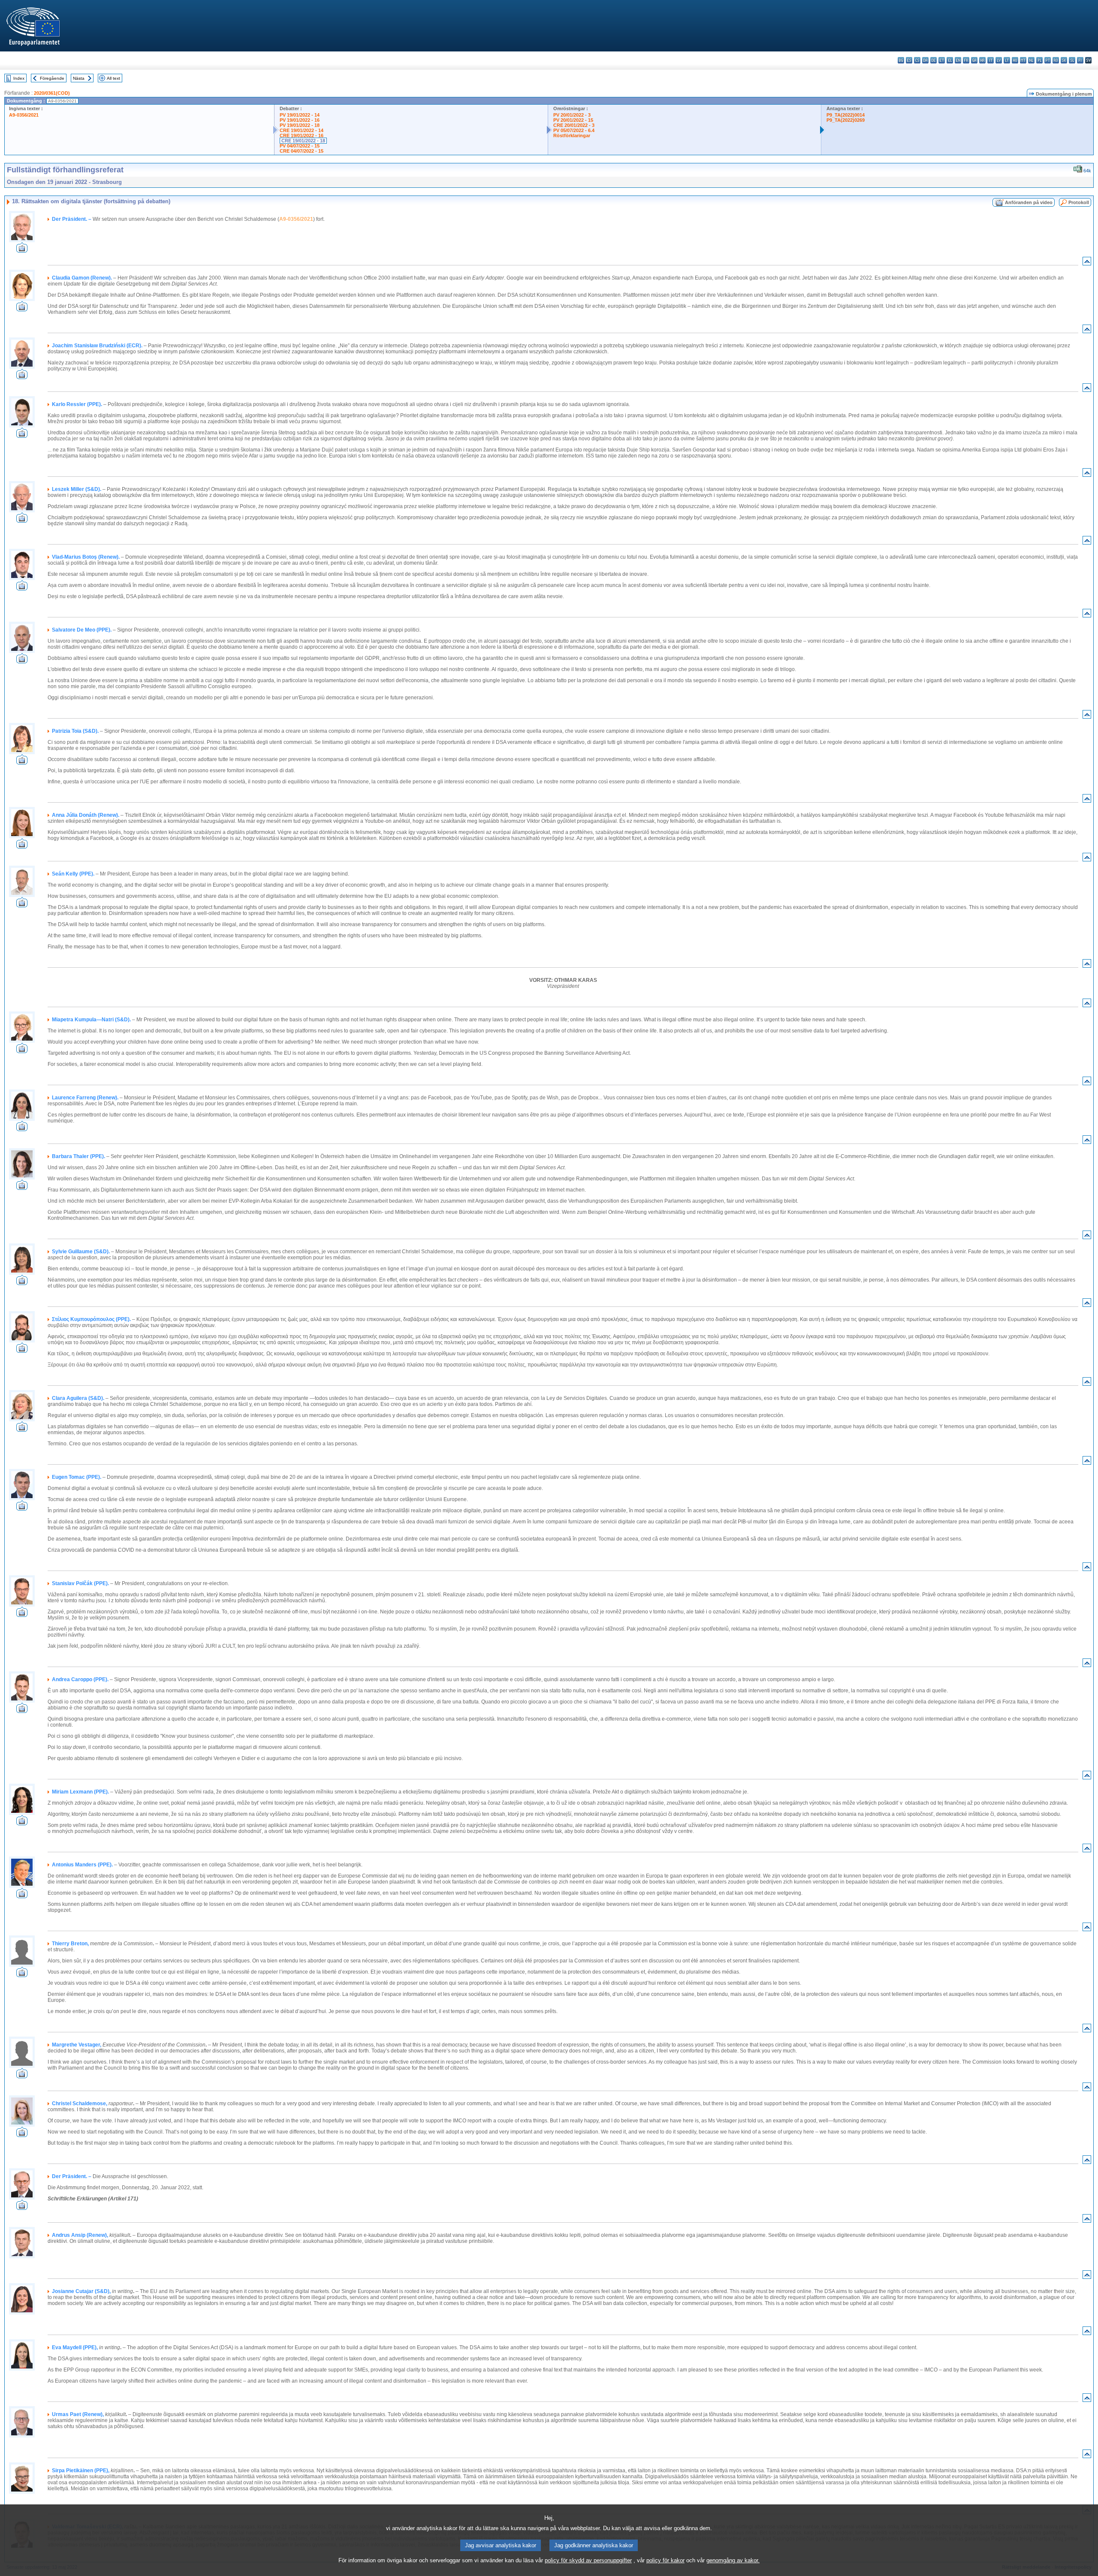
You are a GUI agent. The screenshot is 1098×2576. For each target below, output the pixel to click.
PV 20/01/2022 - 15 (573, 120)
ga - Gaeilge (974, 60)
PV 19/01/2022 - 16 (300, 120)
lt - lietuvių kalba (1007, 60)
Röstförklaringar (572, 135)
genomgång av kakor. (733, 2560)
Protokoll (1079, 202)
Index (19, 78)
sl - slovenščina (1072, 60)
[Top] (1087, 263)
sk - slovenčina (1064, 60)
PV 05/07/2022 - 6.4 (574, 130)
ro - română (1056, 60)
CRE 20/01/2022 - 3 (574, 125)
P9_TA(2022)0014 (846, 115)
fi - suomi (1080, 60)
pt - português (1048, 60)
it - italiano (991, 60)
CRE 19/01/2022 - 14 (302, 130)
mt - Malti (1023, 60)
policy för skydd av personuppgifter (588, 2560)
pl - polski (1039, 60)
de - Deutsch (934, 60)
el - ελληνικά (950, 60)
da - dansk (925, 60)
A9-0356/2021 (24, 115)
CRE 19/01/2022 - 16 (302, 135)
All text (113, 78)
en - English (958, 60)
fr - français (966, 60)
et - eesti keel (942, 60)
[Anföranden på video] (22, 250)
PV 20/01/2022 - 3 (572, 115)
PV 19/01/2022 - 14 (300, 115)
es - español (909, 60)
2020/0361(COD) (52, 93)
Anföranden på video (1029, 202)
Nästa (79, 78)
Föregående (52, 78)
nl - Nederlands (1031, 60)
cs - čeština (917, 60)
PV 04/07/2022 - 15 (300, 146)
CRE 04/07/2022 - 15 (302, 151)
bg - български (901, 60)
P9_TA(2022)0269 (846, 120)
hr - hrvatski (982, 60)
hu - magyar (1015, 60)
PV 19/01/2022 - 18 (300, 125)
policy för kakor (665, 2560)
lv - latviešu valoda (999, 60)
